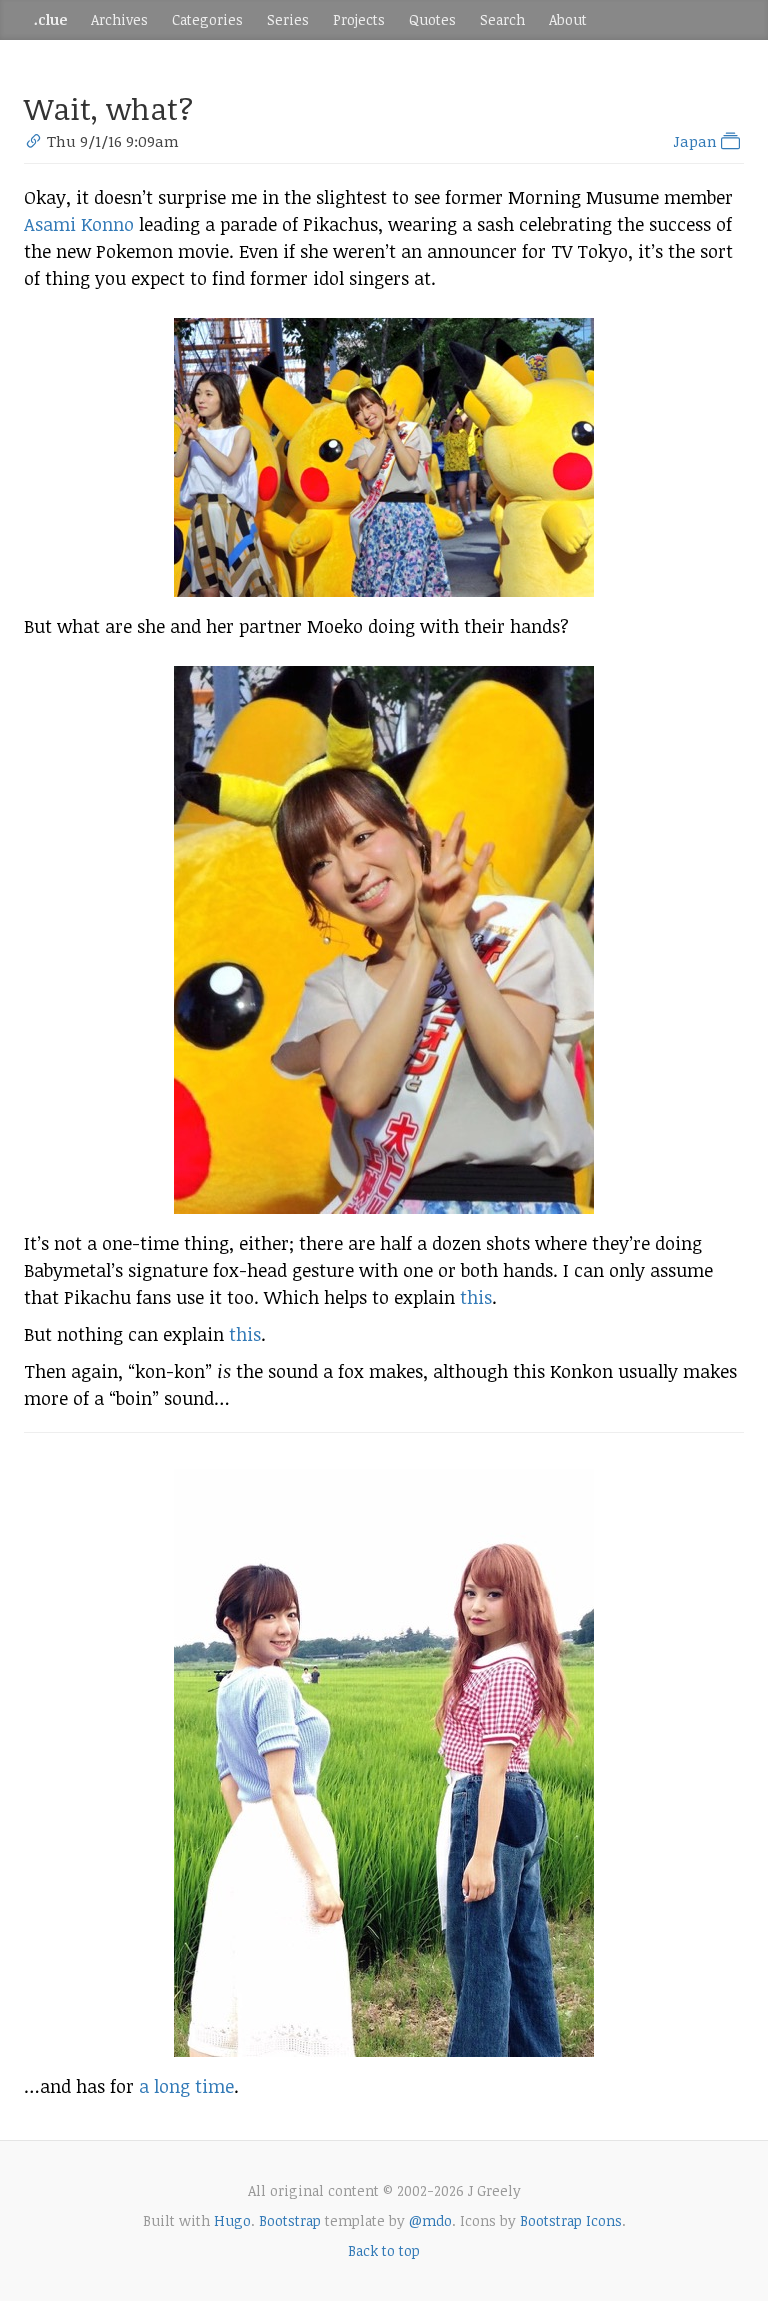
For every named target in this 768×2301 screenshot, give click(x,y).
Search (502, 19)
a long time (186, 2086)
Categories (207, 19)
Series (288, 19)
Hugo (232, 2220)
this (476, 1297)
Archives (119, 19)
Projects (359, 19)
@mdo (430, 2220)
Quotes (432, 19)
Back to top (384, 2250)
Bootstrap (290, 2220)
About (568, 19)
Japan (697, 141)
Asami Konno (79, 224)
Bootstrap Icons (571, 2220)
